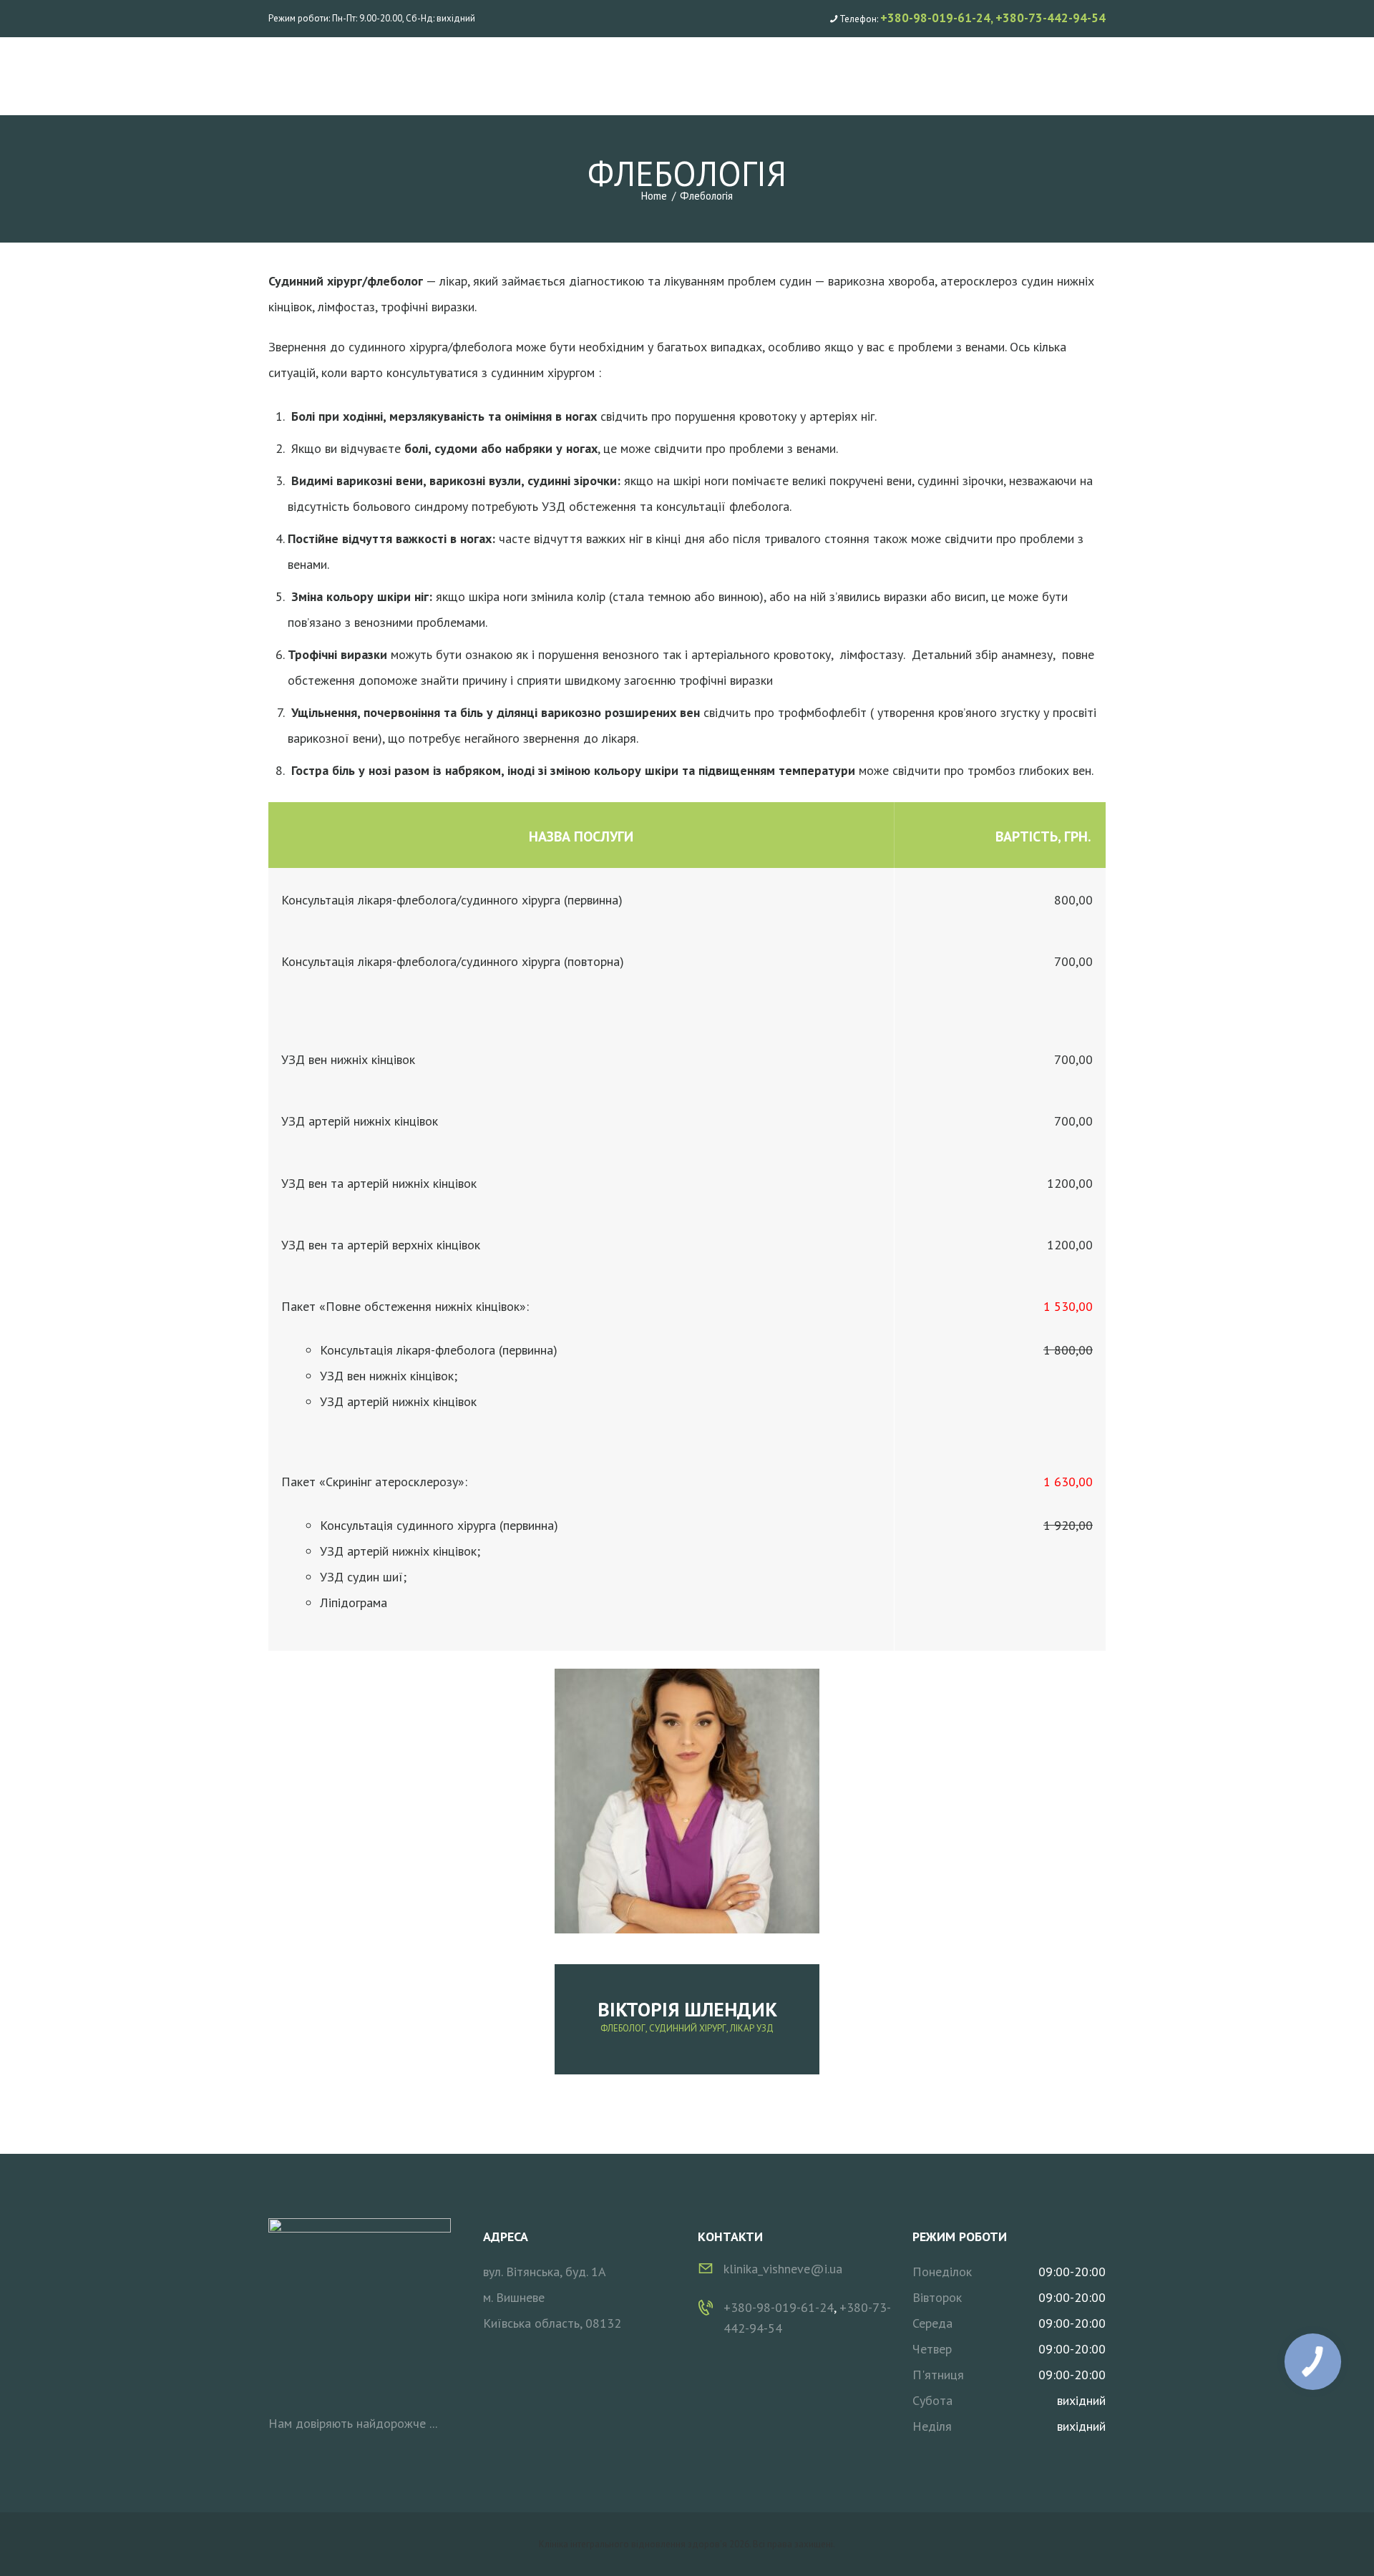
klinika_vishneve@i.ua (783, 2269)
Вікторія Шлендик (687, 2009)
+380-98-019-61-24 (935, 18)
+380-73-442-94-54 (1051, 18)
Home (654, 196)
